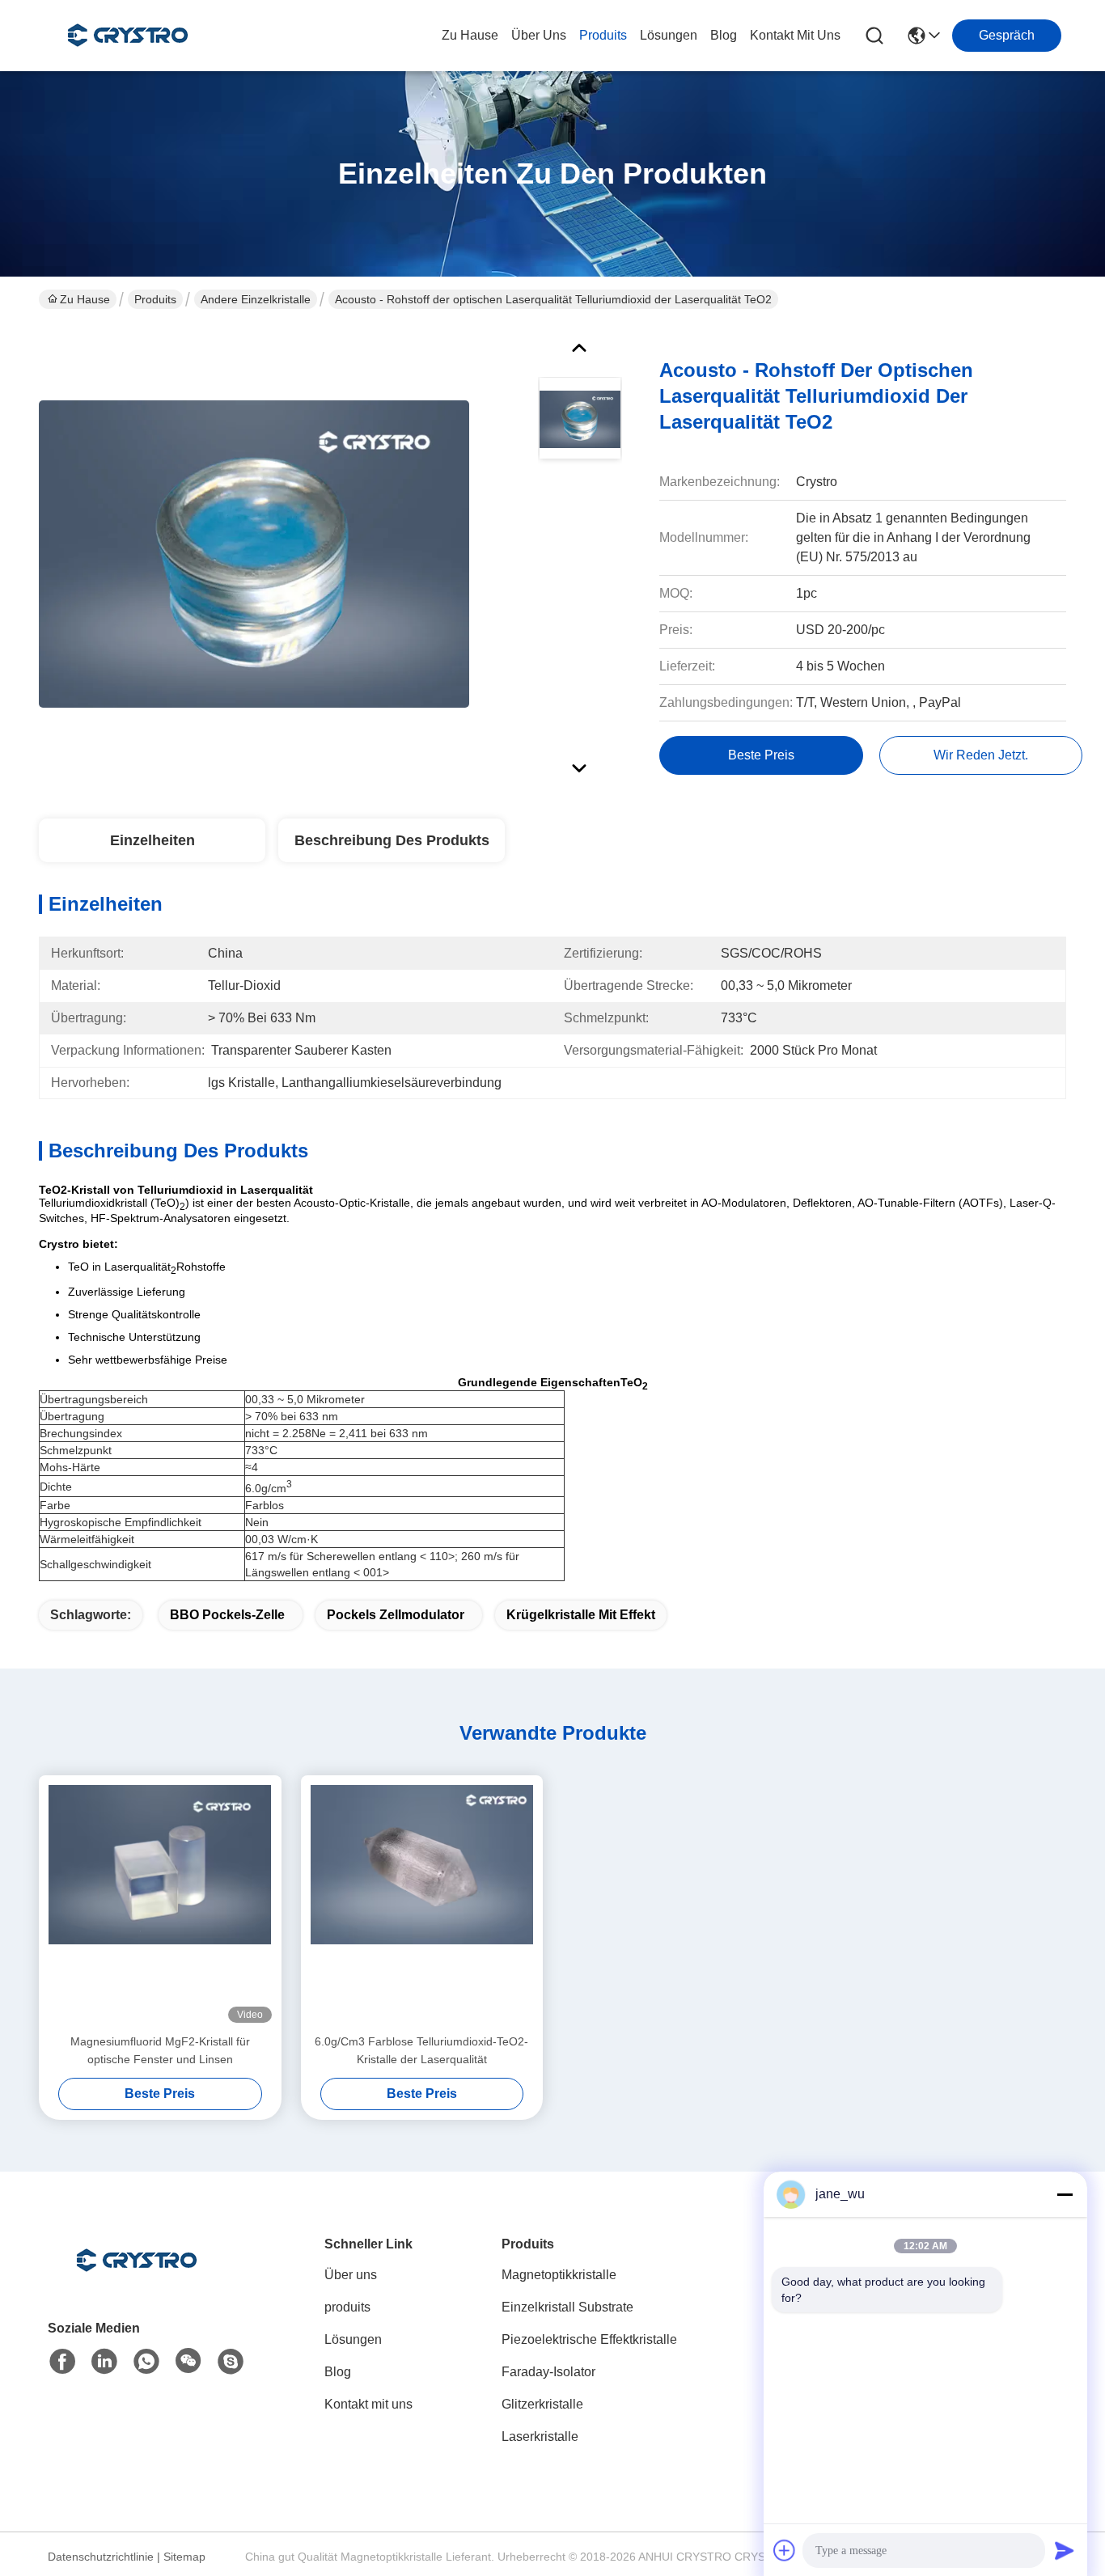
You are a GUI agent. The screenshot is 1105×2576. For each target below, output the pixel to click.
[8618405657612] (146, 2362)
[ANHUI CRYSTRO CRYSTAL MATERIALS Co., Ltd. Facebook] (62, 2362)
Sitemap (184, 2557)
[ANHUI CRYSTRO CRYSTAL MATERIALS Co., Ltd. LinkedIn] (104, 2362)
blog (724, 35)
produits (603, 35)
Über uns (539, 35)
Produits (155, 299)
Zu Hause (470, 35)
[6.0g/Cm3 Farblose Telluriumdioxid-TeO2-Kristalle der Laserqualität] (422, 1904)
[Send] (1065, 2550)
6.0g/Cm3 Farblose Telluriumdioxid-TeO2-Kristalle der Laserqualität (421, 2050)
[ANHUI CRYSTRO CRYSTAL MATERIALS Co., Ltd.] (128, 36)
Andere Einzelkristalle (256, 299)
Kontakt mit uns (368, 2404)
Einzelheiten (152, 840)
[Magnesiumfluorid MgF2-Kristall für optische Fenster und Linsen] (160, 1904)
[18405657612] (231, 2362)
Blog (338, 2372)
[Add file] (785, 2550)
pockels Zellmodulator (396, 1615)
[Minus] (1065, 2194)
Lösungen (353, 2339)
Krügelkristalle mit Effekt (581, 1615)
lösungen (669, 35)
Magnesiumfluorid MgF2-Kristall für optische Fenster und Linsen (160, 2050)
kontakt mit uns (795, 35)
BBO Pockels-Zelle (227, 1615)
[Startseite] (137, 2280)
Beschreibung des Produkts (392, 840)
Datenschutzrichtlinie (101, 2557)
